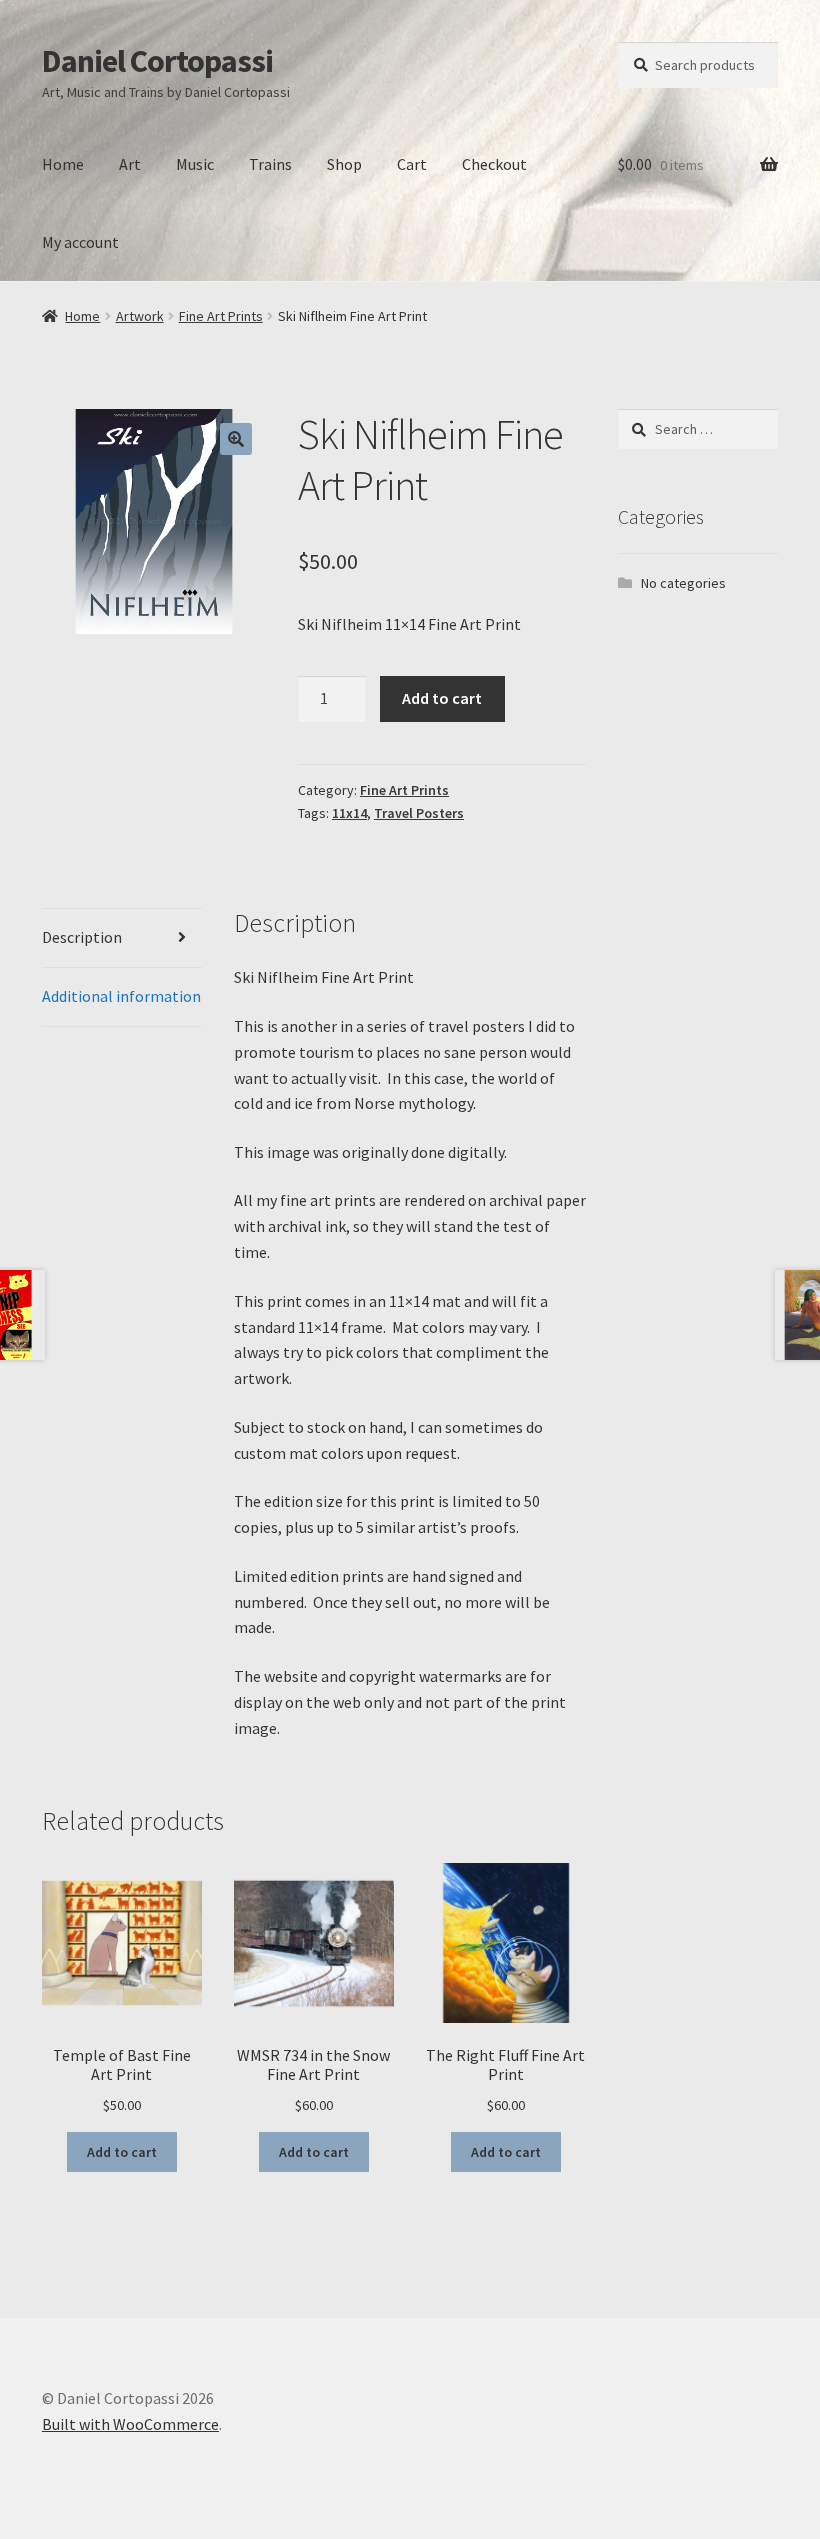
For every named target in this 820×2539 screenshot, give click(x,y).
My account (80, 242)
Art (130, 164)
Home (63, 164)
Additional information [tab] (121, 996)
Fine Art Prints (221, 316)
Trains (270, 164)
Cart (412, 164)
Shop (344, 164)
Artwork (140, 316)
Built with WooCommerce (130, 2424)
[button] (236, 439)
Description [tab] (82, 937)
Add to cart (442, 698)
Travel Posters (419, 813)
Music (195, 164)
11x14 (349, 813)
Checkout (494, 164)
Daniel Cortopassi (157, 61)
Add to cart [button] (122, 2152)
